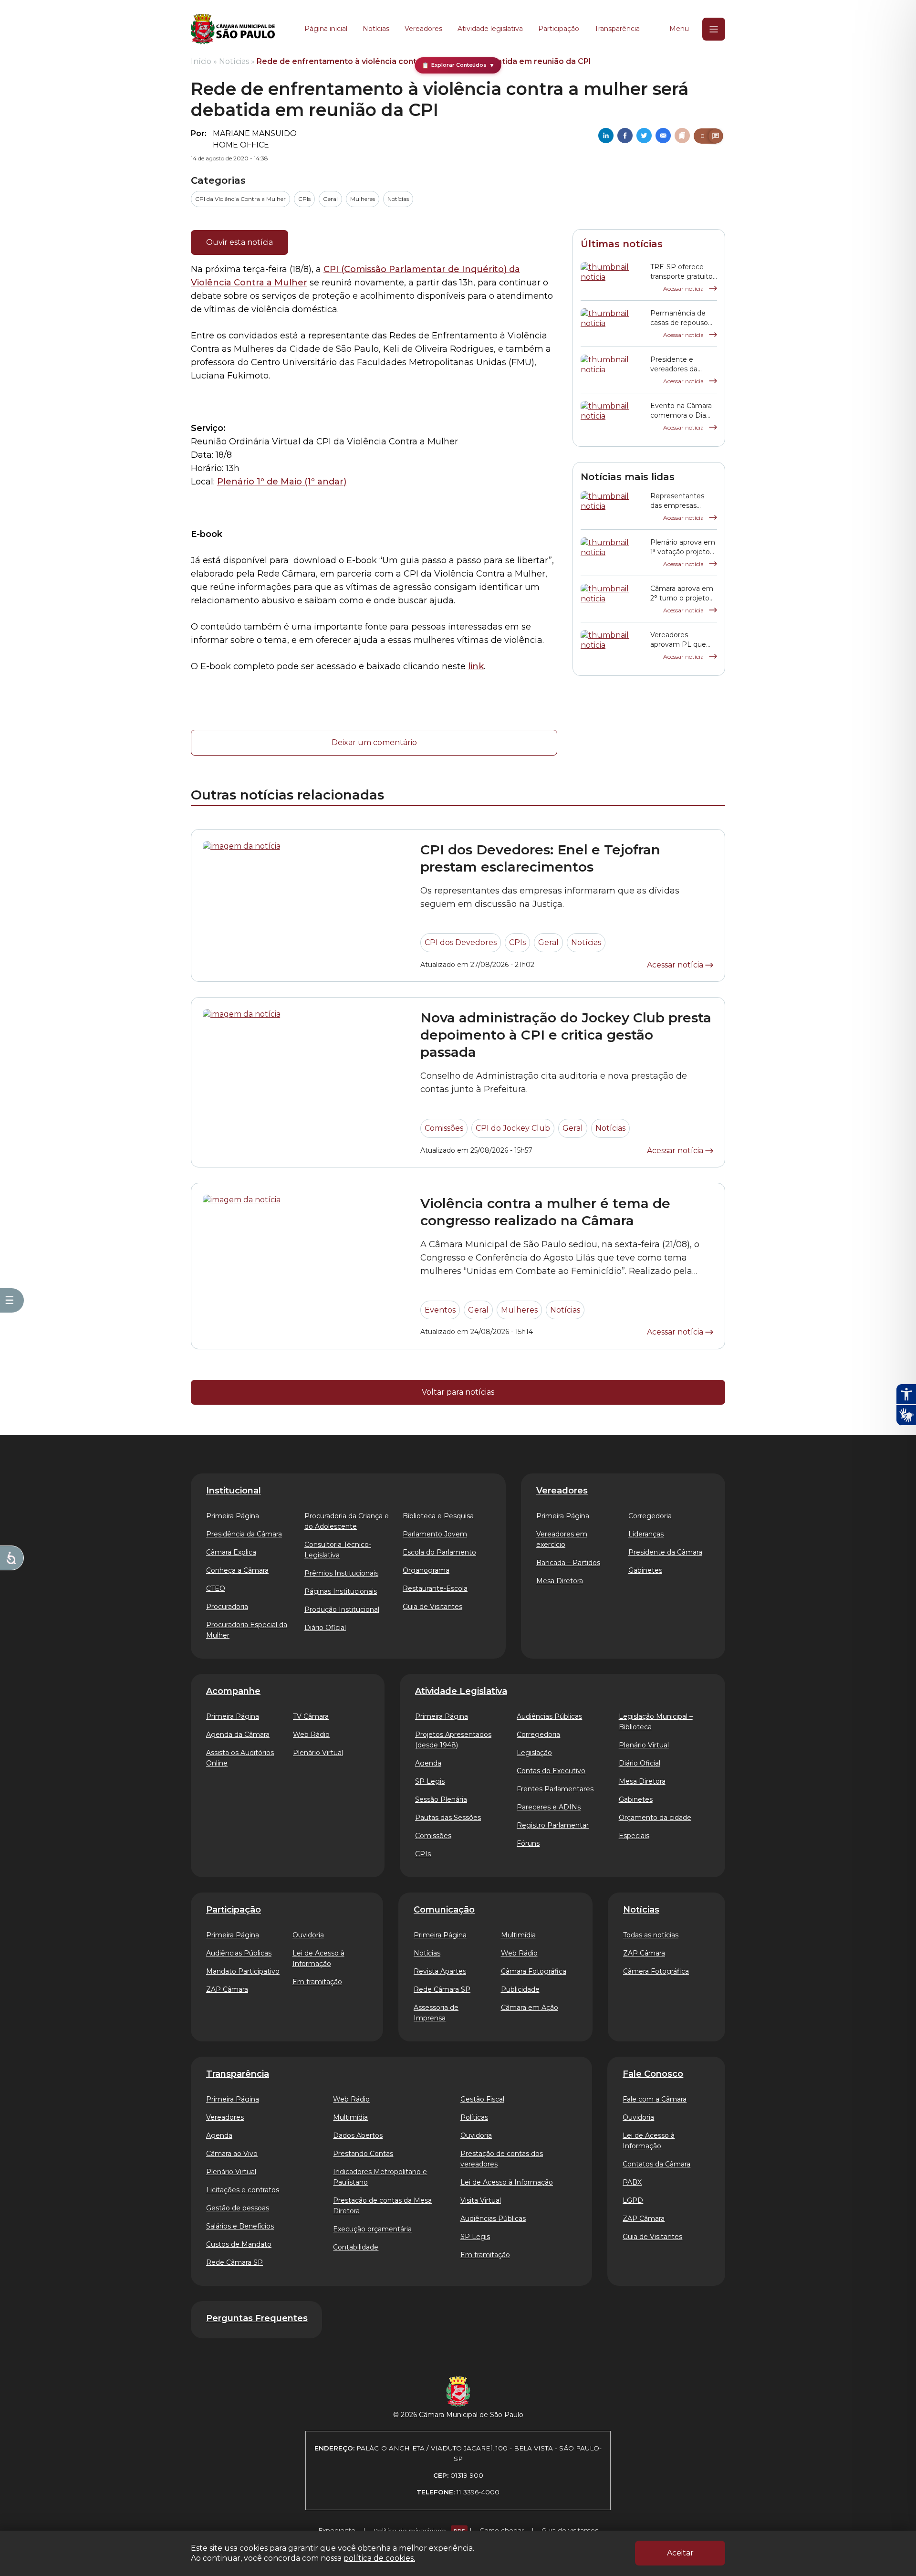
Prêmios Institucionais (341, 1573)
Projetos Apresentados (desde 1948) (453, 1740)
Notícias (376, 29)
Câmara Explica (231, 1552)
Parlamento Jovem (435, 1534)
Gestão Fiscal (482, 2099)
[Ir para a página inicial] (233, 29)
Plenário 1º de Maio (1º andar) (282, 482)
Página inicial (326, 29)
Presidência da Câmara (244, 1534)
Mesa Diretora (560, 1581)
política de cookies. (379, 2558)
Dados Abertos (358, 2135)
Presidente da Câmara (665, 1552)
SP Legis (430, 1781)
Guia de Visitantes (432, 1607)
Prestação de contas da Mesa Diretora (382, 2206)
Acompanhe (233, 1691)
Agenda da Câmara (238, 1735)
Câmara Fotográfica (534, 1971)
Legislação (534, 1753)
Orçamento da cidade (655, 1818)
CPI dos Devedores (461, 942)
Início (201, 61)
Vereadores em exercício (562, 1539)
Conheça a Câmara (237, 1570)
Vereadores (423, 29)
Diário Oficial (325, 1628)
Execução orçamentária (372, 2229)
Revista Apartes (440, 1971)
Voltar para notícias (458, 1392)
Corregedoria (650, 1516)
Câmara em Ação (530, 2008)
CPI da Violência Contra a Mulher (240, 199)
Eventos (440, 1310)
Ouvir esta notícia (239, 242)
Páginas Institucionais (341, 1591)
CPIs (304, 199)
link (476, 666)
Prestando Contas (363, 2154)
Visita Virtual (481, 2200)
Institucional (234, 1491)
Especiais (634, 1836)
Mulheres (363, 199)
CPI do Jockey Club (513, 1128)
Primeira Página (233, 1516)
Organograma (426, 1570)
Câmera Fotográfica (656, 1971)
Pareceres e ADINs (549, 1807)
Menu (679, 29)
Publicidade (520, 1989)
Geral (330, 199)
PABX (632, 2182)
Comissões (444, 1128)
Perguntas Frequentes (257, 2318)
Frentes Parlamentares (555, 1789)
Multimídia (518, 1935)
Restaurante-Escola (435, 1588)
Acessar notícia (684, 289)
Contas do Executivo (551, 1771)
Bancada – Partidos (568, 1563)
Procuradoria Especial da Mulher (247, 1630)
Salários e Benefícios (240, 2226)
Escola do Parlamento (439, 1552)
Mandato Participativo (243, 1971)
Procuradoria (227, 1607)
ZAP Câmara (227, 1989)
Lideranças (646, 1534)
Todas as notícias (651, 1935)
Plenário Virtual (318, 1753)
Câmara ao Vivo (232, 2154)
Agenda (428, 1763)
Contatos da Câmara (656, 2164)
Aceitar (680, 2553)
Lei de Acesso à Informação (318, 1958)
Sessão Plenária (441, 1799)
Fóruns (528, 1843)
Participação (559, 29)
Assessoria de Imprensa (436, 2013)
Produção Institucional (342, 1609)
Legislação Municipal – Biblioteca (656, 1722)
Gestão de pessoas (238, 2208)
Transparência (617, 29)
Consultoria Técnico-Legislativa (338, 1550)
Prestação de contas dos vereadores (502, 2159)
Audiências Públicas (549, 1716)
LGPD (633, 2200)
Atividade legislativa (490, 29)
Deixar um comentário (374, 742)
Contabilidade (356, 2247)
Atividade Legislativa (461, 1691)
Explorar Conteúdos (458, 65)
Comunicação (444, 1910)
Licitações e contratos (243, 2190)
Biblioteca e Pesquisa (438, 1516)
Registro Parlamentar (553, 1825)
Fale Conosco (653, 2074)
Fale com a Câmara (655, 2099)
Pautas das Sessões (448, 1818)
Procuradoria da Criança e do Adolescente (347, 1521)
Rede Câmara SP (442, 1989)
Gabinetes (645, 1570)
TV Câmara (311, 1716)
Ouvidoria (308, 1935)
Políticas (474, 2117)
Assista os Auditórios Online (240, 1758)
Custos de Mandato (239, 2244)
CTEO (216, 1588)
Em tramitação (317, 1982)
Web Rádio (311, 1735)
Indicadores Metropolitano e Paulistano (380, 2177)
